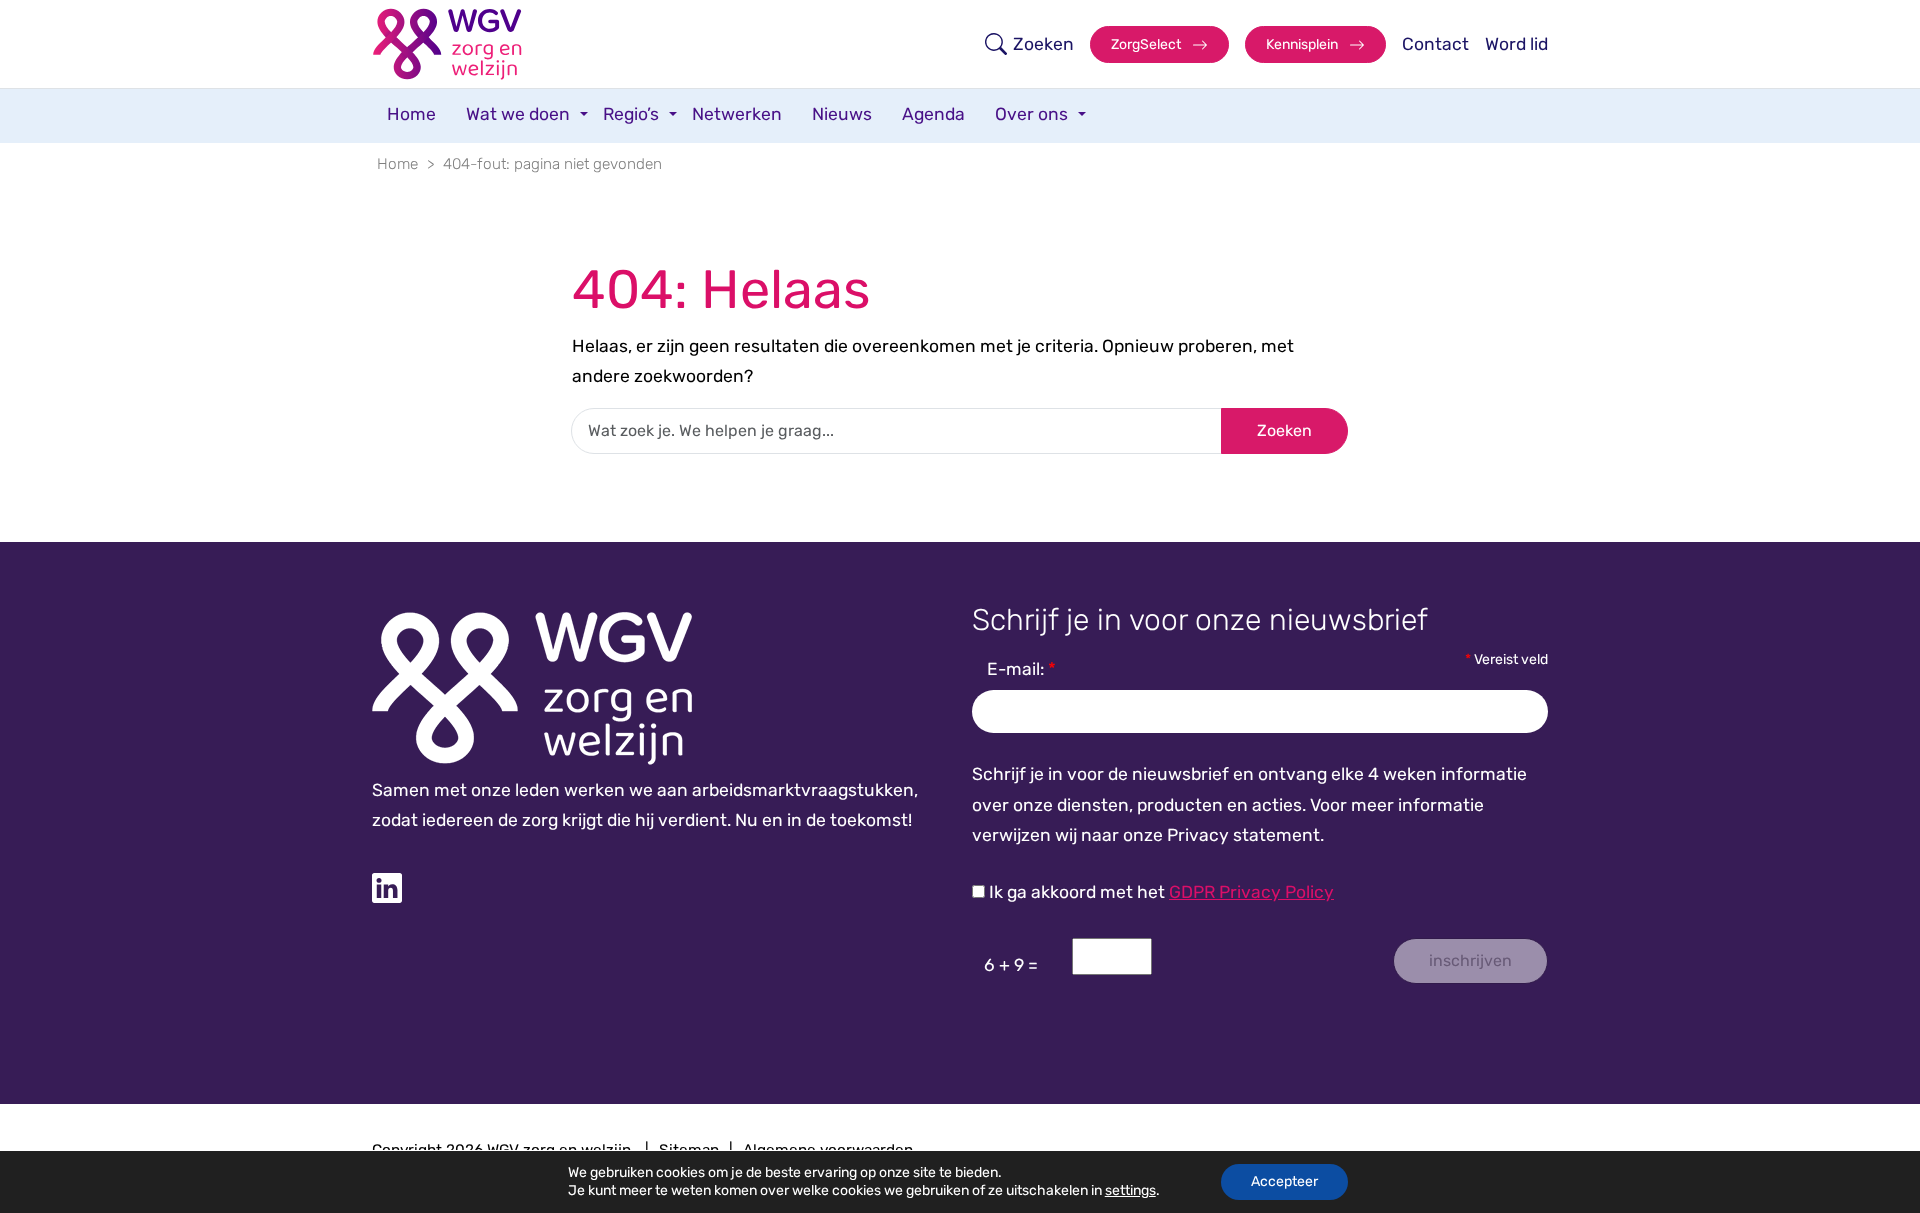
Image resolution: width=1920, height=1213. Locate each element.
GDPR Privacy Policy (1251, 892)
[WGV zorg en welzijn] (447, 44)
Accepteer (1284, 1181)
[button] (1029, 44)
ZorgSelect (1147, 44)
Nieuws (842, 114)
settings (1130, 1190)
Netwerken (737, 114)
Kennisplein (1303, 44)
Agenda (933, 114)
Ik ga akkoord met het (1159, 892)
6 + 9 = (1011, 965)
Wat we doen (518, 114)
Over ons (1031, 114)
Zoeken (1284, 430)
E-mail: (1021, 669)
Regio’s (631, 114)
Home (411, 114)
